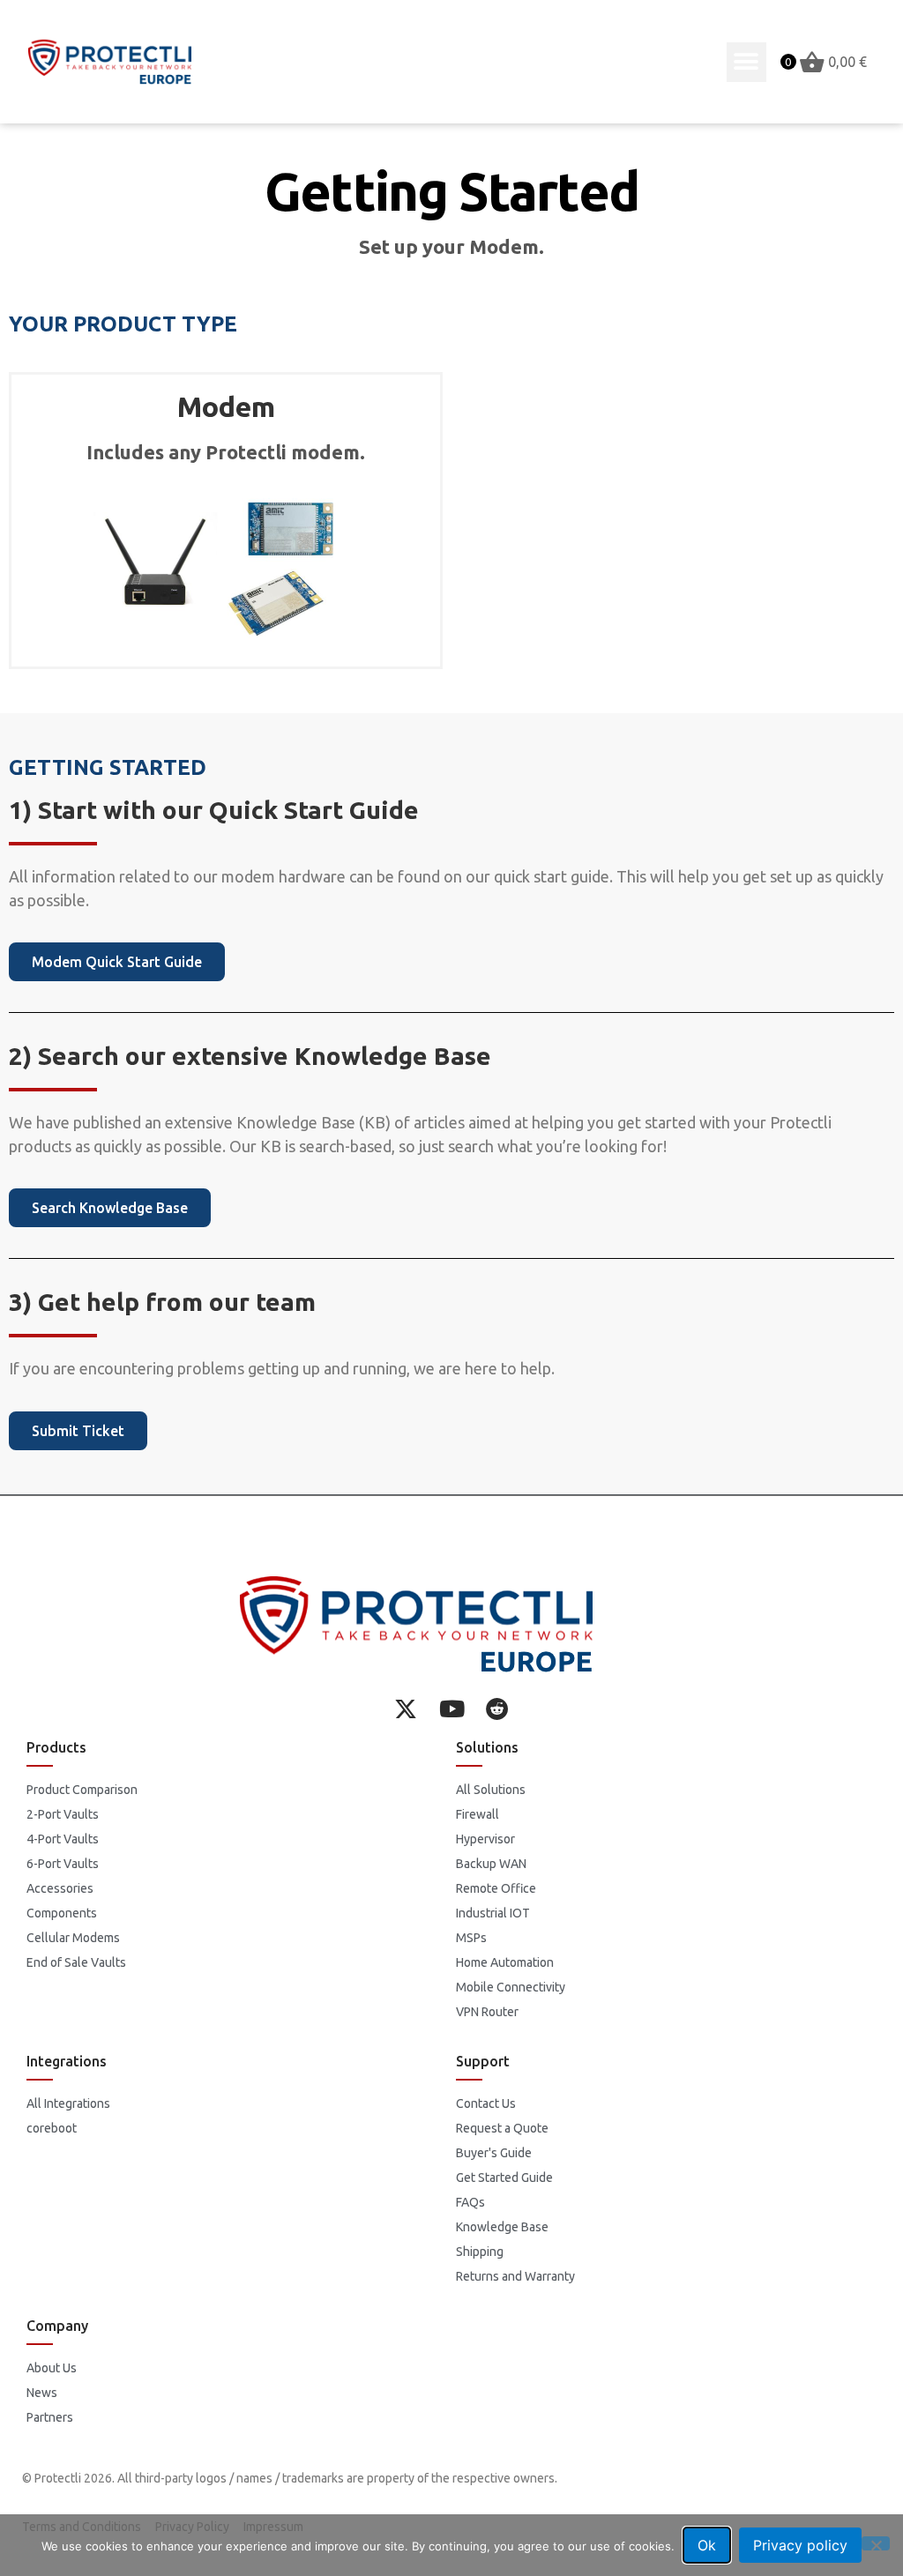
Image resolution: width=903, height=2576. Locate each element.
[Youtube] (451, 1709)
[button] (746, 62)
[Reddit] (497, 1709)
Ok (707, 2545)
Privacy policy (800, 2545)
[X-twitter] (406, 1709)
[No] (876, 2543)
